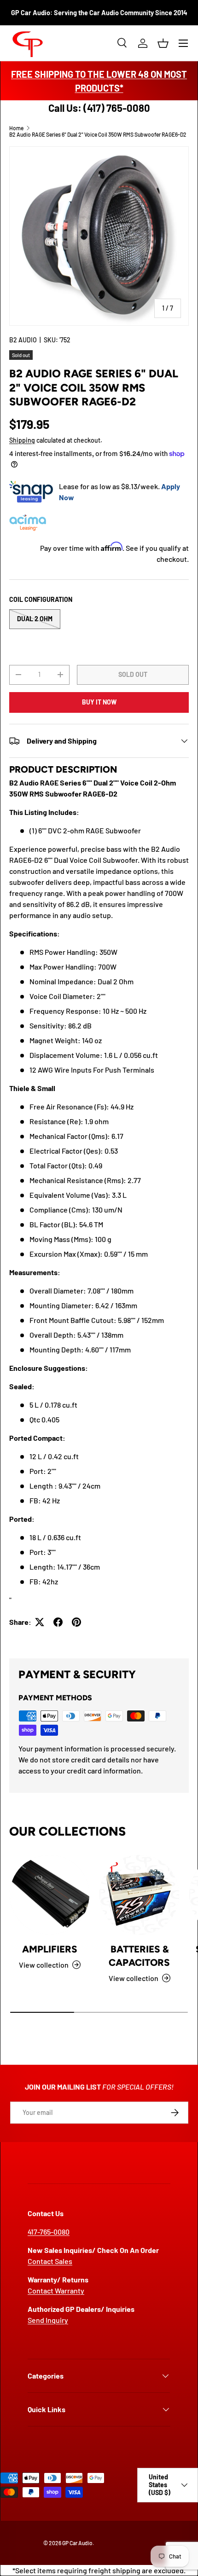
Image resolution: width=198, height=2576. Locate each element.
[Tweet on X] (40, 1622)
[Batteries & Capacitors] (139, 1895)
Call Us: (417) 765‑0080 (99, 108)
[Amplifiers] (49, 1895)
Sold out (133, 674)
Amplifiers (50, 1949)
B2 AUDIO (23, 340)
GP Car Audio (77, 2543)
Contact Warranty (56, 2290)
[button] (163, 43)
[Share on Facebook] (58, 1622)
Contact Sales (50, 2261)
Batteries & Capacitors (139, 1956)
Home (16, 128)
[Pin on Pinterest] (76, 1622)
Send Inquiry (48, 2320)
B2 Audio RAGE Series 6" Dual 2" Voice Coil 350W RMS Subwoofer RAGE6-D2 (98, 134)
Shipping (22, 440)
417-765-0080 (49, 2232)
